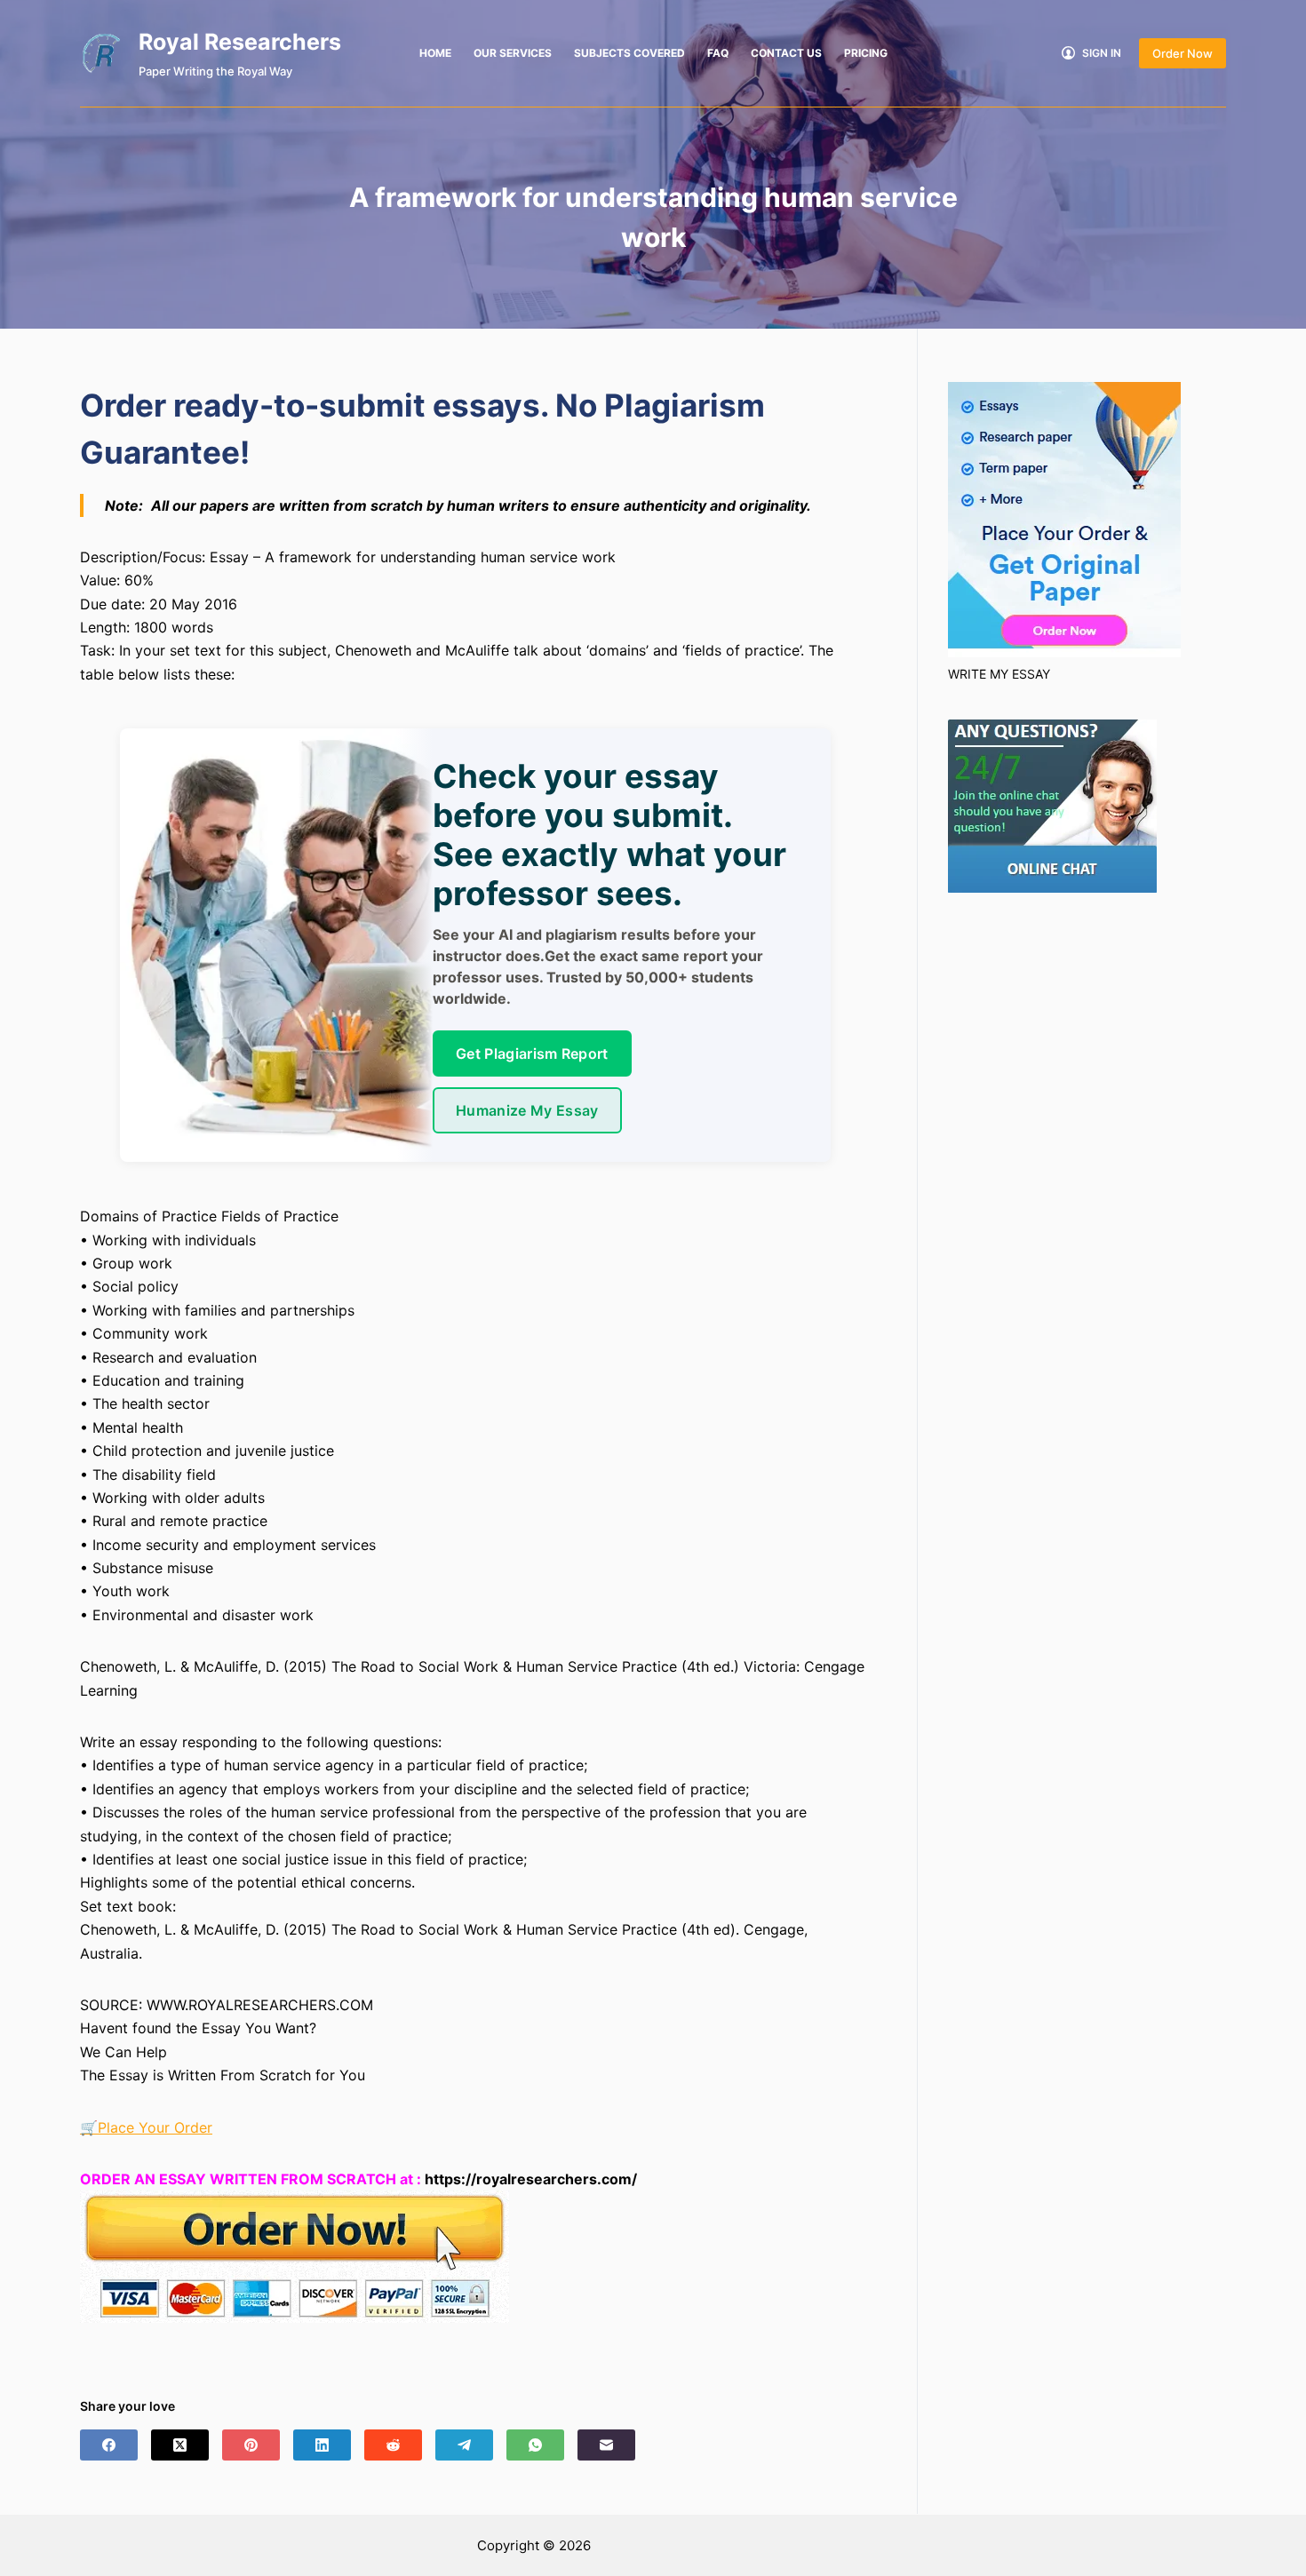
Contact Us (786, 53)
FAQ (718, 53)
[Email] (606, 2445)
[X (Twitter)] (180, 2445)
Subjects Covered (629, 53)
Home (435, 53)
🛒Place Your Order (146, 2127)
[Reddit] (393, 2445)
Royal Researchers (240, 42)
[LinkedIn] (322, 2445)
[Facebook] (109, 2445)
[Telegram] (464, 2445)
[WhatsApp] (535, 2445)
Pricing (866, 53)
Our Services (513, 53)
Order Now (1183, 53)
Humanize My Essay (527, 1110)
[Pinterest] (251, 2445)
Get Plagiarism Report (532, 1053)
